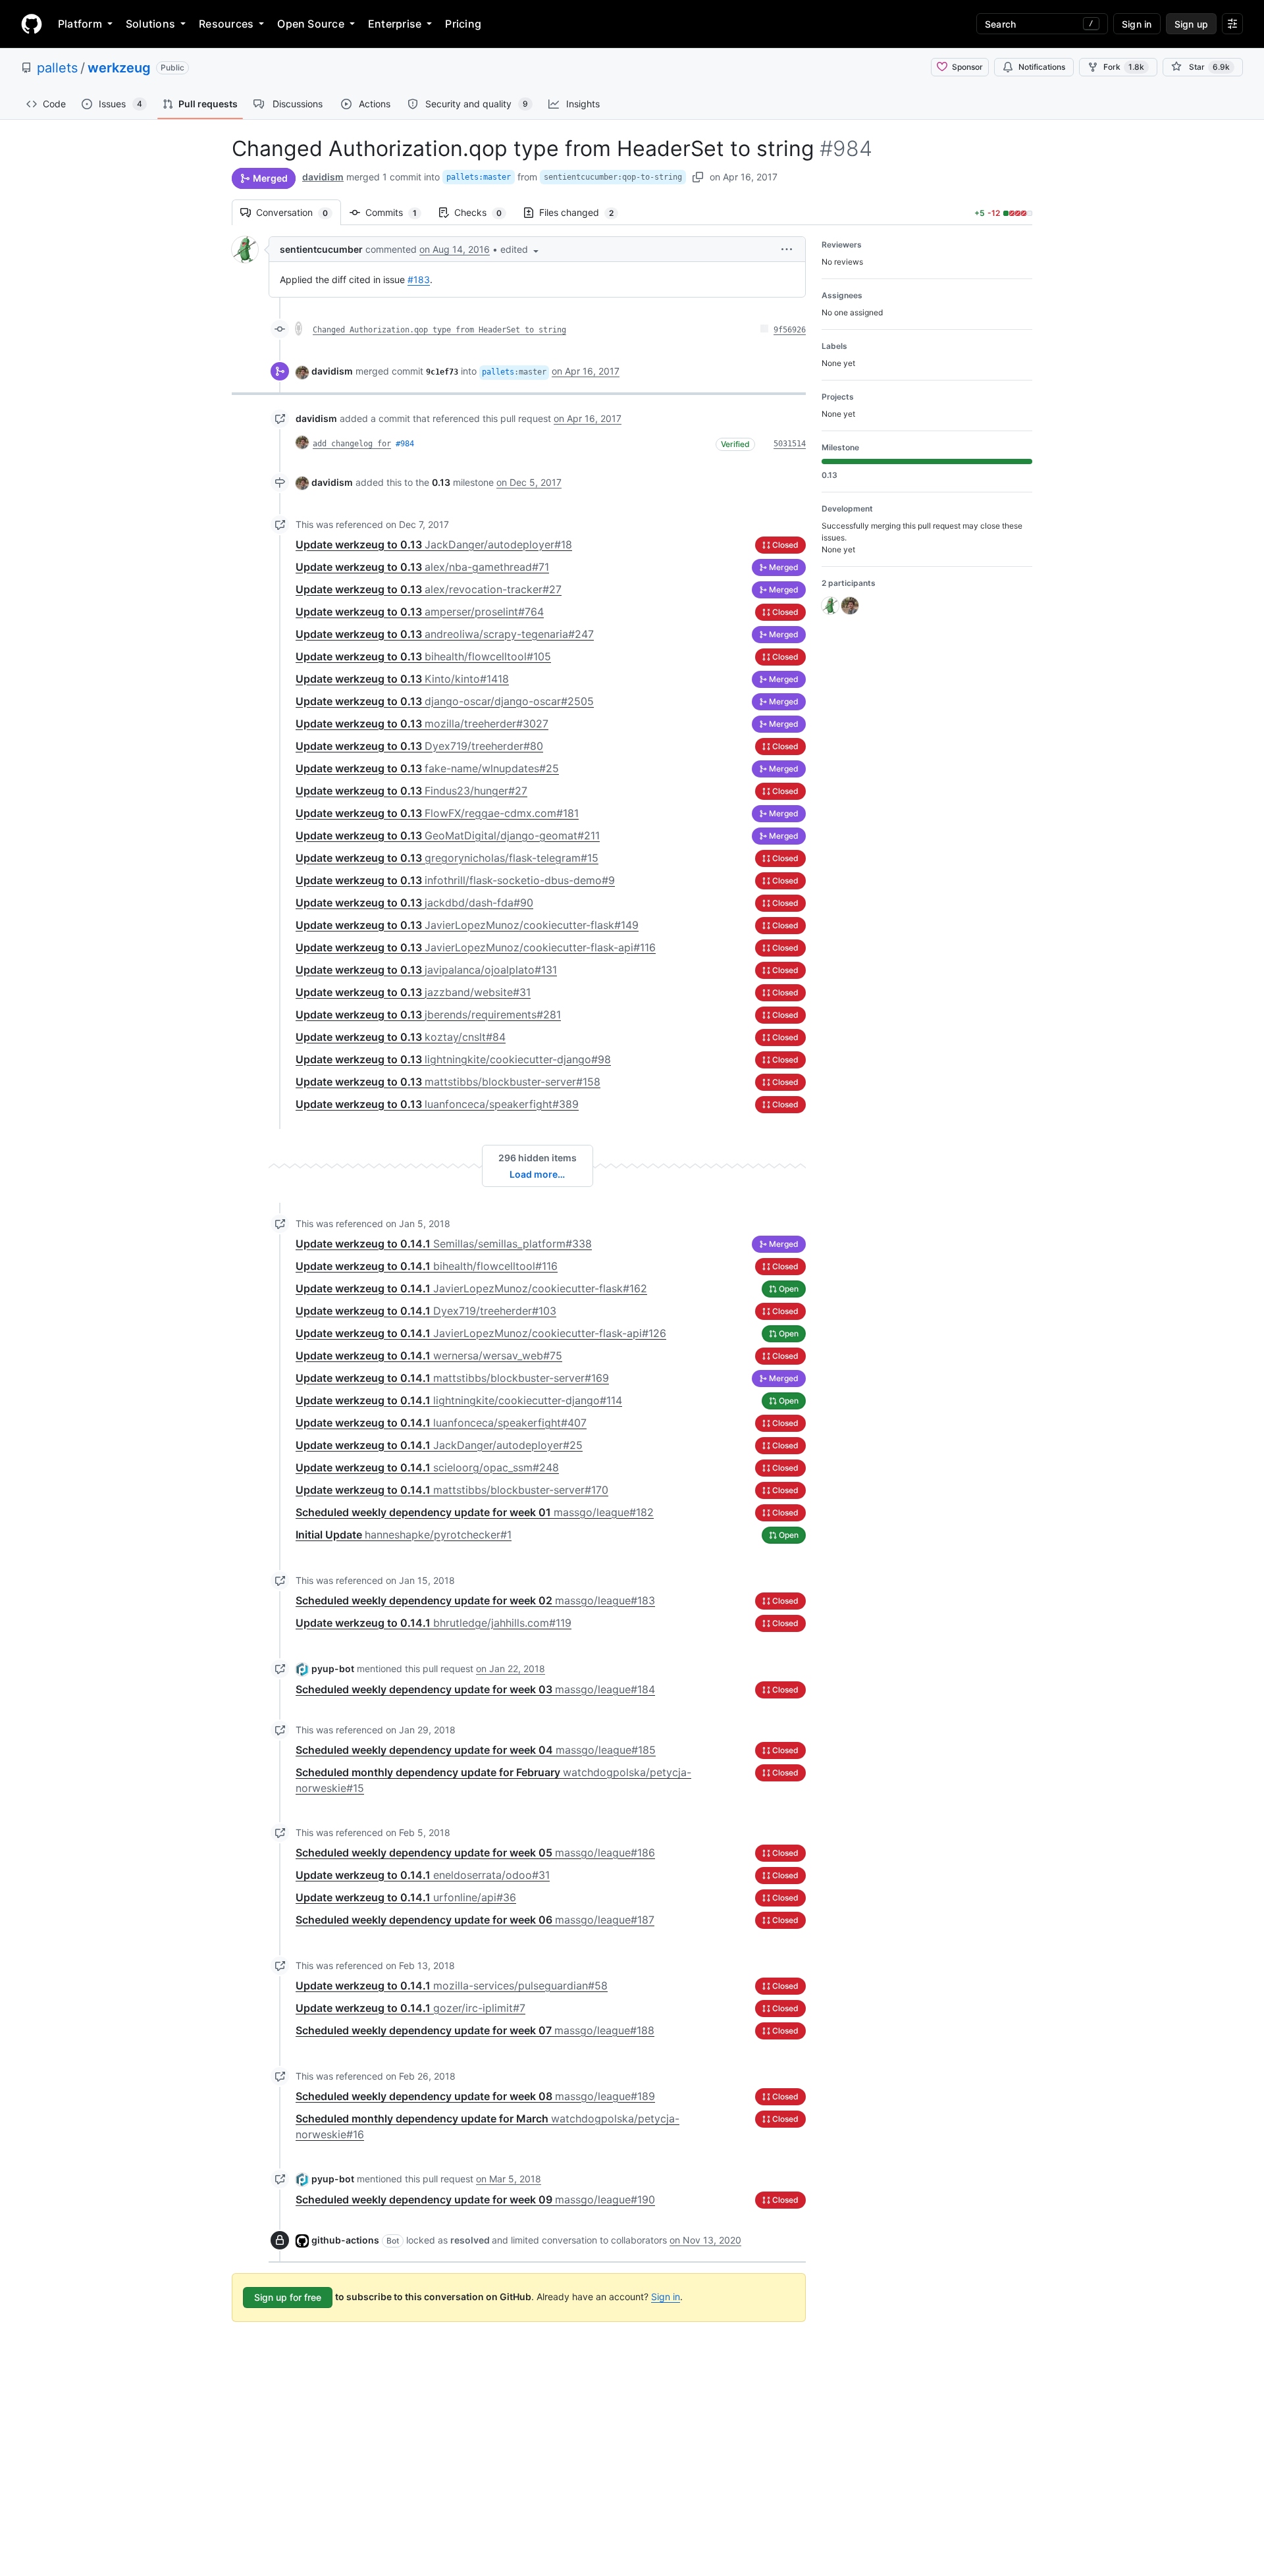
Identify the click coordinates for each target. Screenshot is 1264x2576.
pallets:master (479, 177)
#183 (419, 279)
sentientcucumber (321, 249)
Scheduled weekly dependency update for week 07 (475, 2030)
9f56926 (790, 330)
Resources (226, 24)
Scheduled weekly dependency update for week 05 (475, 1853)
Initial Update (404, 1535)
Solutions (150, 24)
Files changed (583, 212)
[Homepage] (32, 24)
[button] (521, 249)
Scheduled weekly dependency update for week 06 (475, 1920)
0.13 (441, 482)
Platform (80, 24)
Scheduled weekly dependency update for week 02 (475, 1600)
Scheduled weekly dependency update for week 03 (475, 1689)
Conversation (299, 212)
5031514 (790, 444)
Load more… (537, 1174)
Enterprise (395, 24)
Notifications (1042, 67)
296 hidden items (538, 1158)
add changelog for (352, 444)
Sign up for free (288, 2297)
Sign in (666, 2297)
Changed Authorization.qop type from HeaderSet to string (439, 330)
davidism (323, 177)
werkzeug (119, 68)
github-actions (345, 2240)
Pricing (463, 24)
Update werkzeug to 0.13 (434, 544)
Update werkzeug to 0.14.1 (444, 1244)
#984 (405, 444)
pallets (57, 68)
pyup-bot (333, 1669)
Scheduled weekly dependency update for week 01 (475, 1512)
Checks (485, 212)
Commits (398, 212)
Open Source (311, 24)
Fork (1124, 67)
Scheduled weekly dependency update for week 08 (475, 2096)
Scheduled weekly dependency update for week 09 (475, 2199)
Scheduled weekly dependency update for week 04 (476, 1750)
